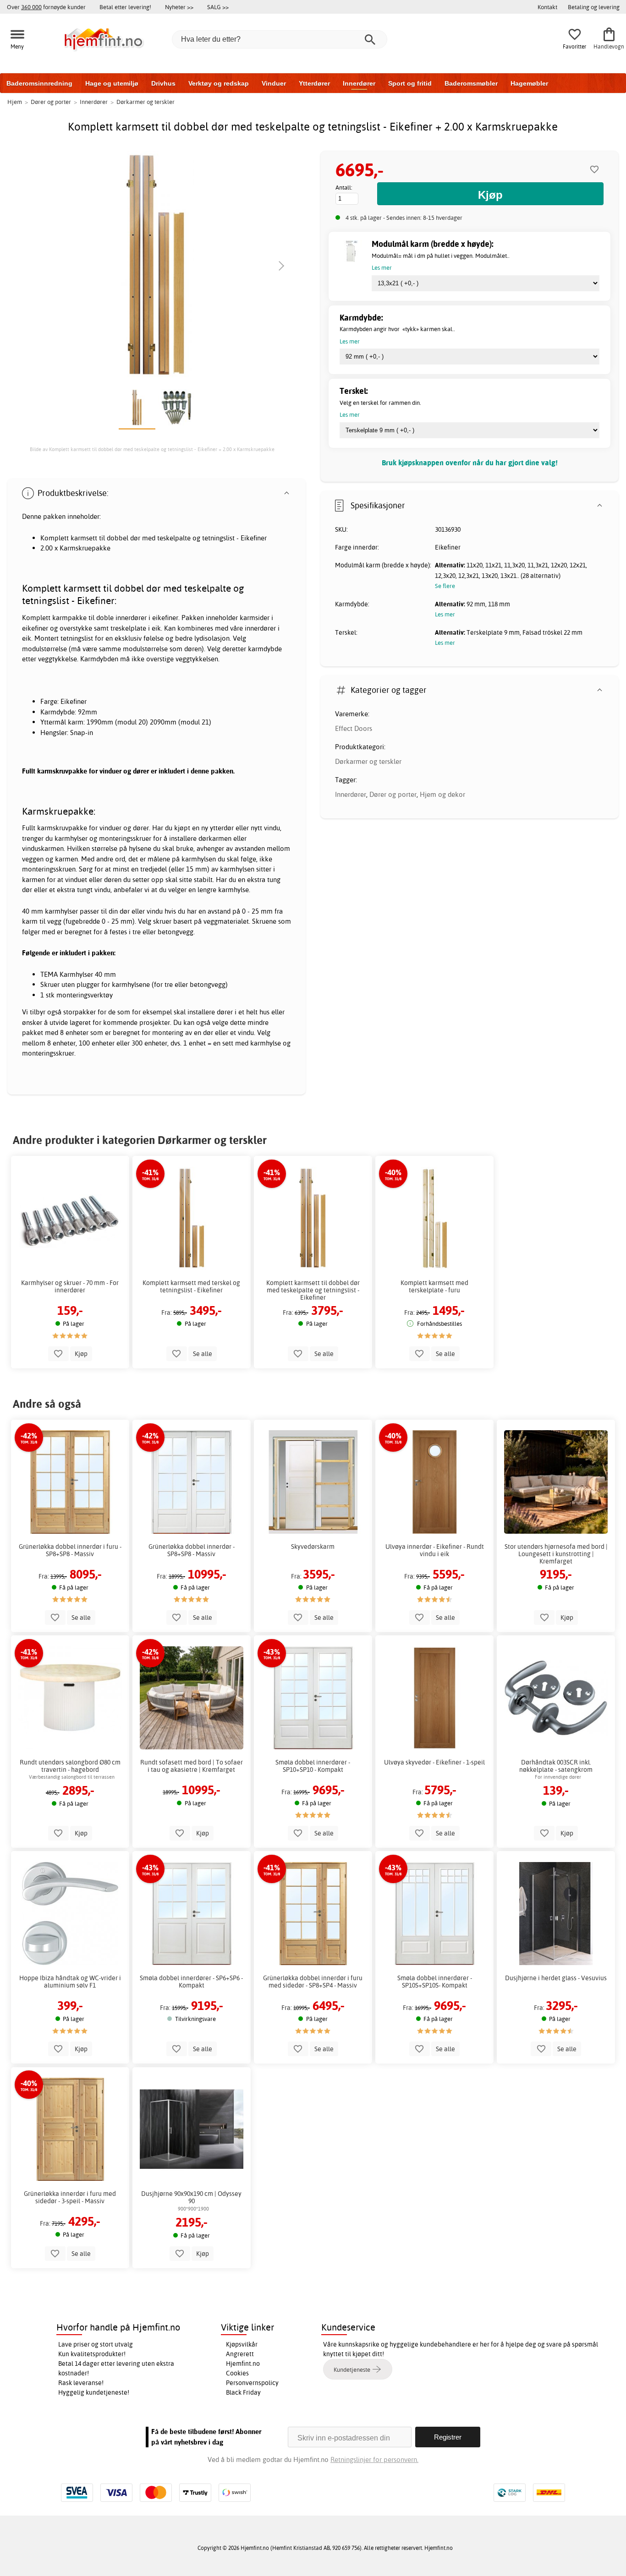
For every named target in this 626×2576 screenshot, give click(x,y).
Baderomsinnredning (39, 83)
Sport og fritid (410, 83)
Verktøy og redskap (219, 83)
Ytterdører (314, 83)
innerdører (131, 618)
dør (135, 538)
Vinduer (274, 83)
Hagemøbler (529, 83)
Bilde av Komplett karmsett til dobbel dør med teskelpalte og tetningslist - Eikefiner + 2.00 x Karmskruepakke (152, 449)
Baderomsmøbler (471, 83)
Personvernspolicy (252, 2383)
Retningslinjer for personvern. (374, 2459)
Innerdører (359, 83)
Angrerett (240, 2354)
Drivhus (163, 83)
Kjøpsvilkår (242, 2344)
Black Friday (243, 2392)
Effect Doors (354, 728)
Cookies (237, 2373)
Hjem (15, 102)
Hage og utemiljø (112, 83)
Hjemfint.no (243, 2364)
